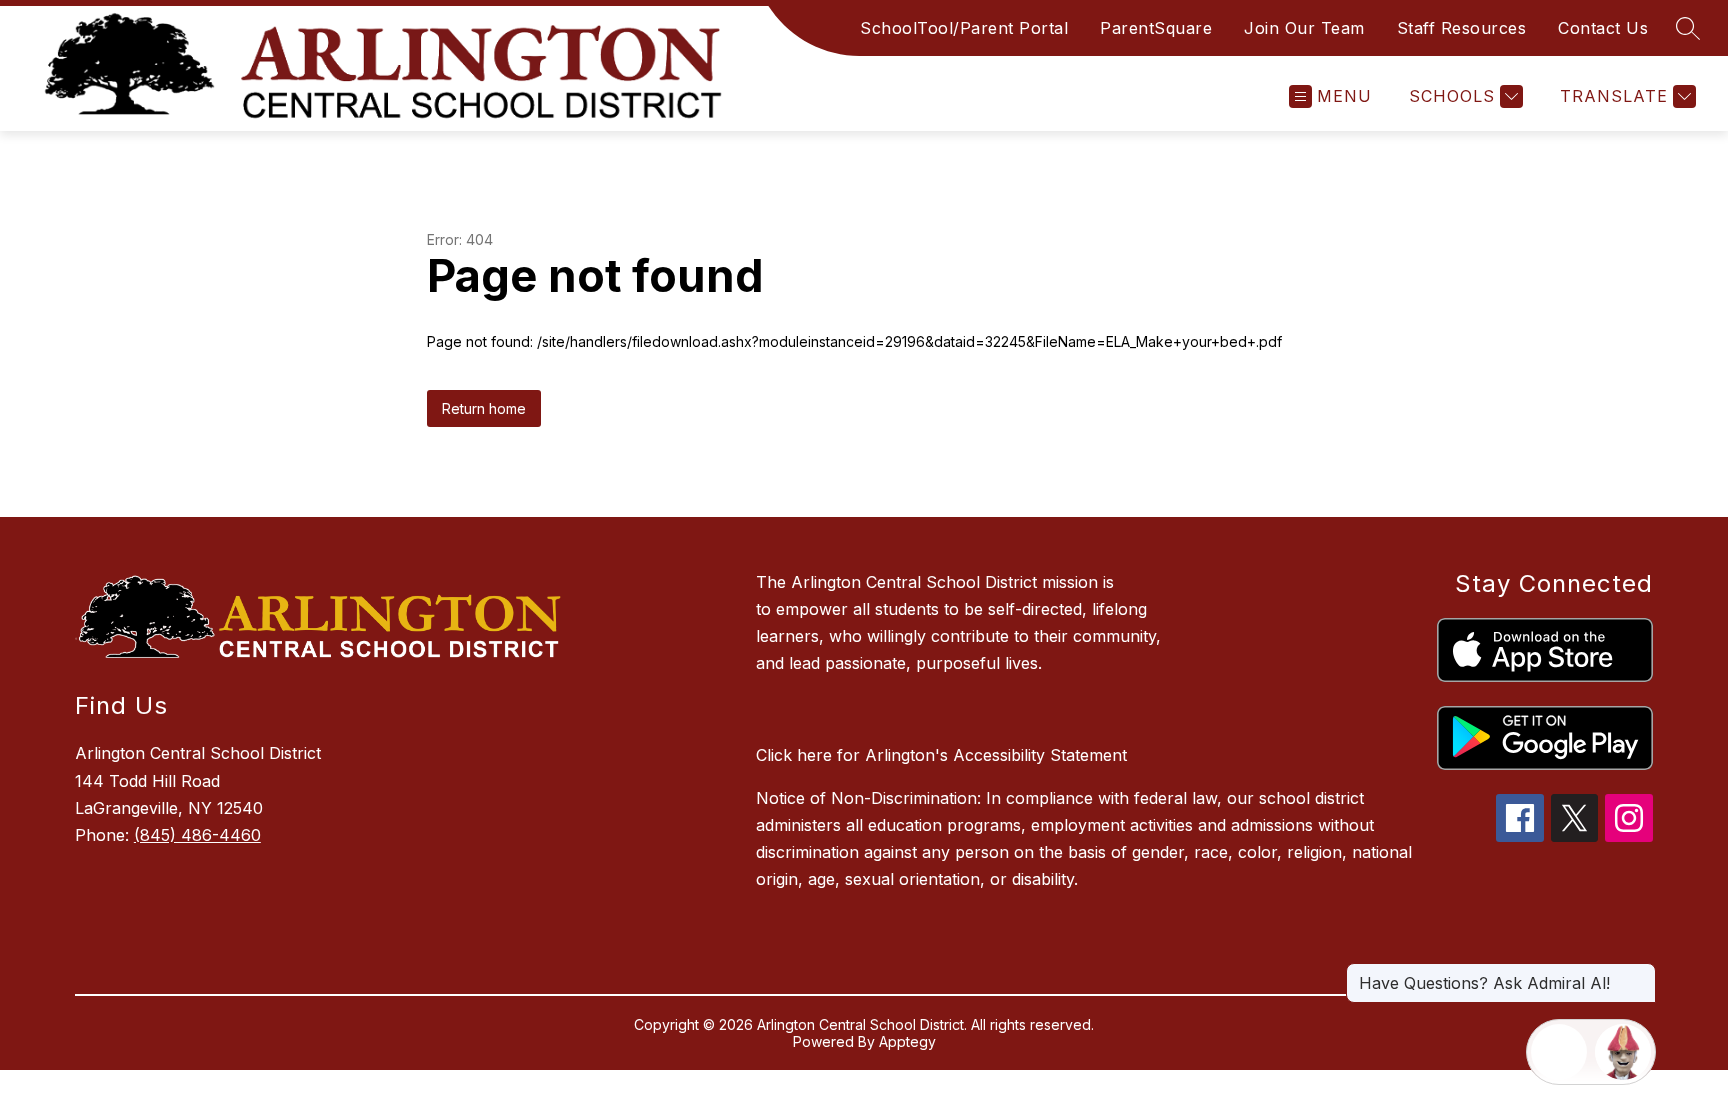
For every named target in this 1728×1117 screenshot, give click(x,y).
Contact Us (1603, 28)
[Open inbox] (1559, 1052)
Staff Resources (1462, 28)
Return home (484, 408)
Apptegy (907, 1041)
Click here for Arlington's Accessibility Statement (941, 755)
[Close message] (1640, 973)
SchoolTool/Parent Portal (964, 28)
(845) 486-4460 (197, 835)
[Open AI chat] (1623, 1052)
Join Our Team (1304, 28)
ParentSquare (1156, 28)
